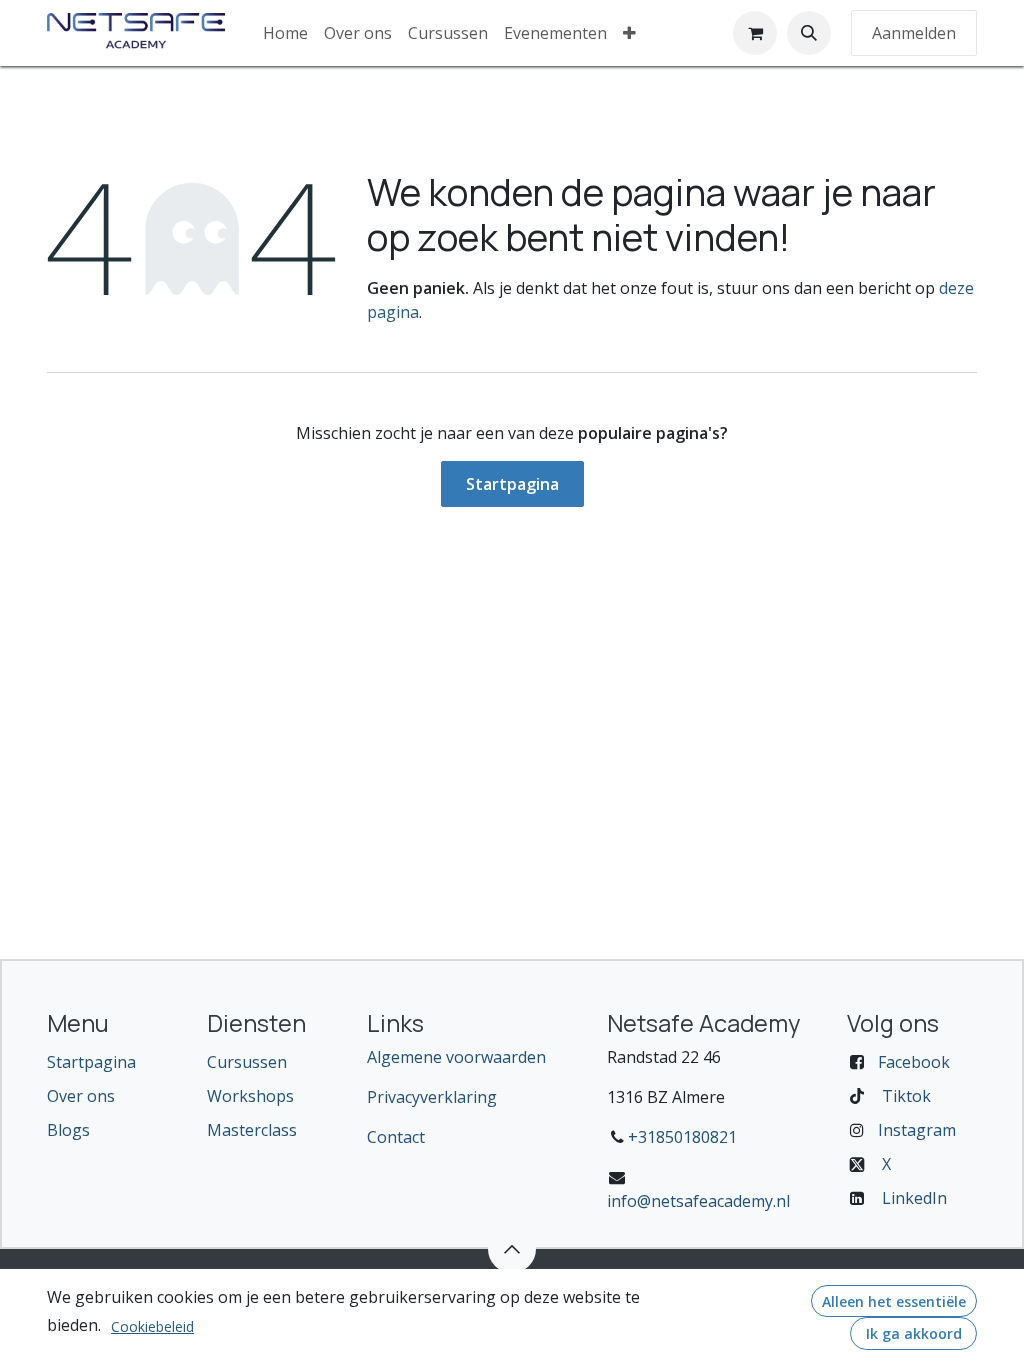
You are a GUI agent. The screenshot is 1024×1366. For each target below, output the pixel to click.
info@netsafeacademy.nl (698, 1201)
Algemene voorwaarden (456, 1057)
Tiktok (906, 1096)
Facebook (914, 1062)
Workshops (250, 1096)
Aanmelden (914, 33)
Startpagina (512, 484)
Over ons (81, 1096)
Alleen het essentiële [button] (894, 1301)
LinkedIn (914, 1198)
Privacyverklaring (432, 1097)
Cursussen (247, 1062)
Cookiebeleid (152, 1326)
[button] (809, 33)
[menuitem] (285, 33)
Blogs (68, 1130)
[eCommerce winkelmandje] (755, 33)
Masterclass (252, 1130)
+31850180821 (682, 1137)
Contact (396, 1137)
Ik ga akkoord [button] (914, 1333)
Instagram (917, 1130)
